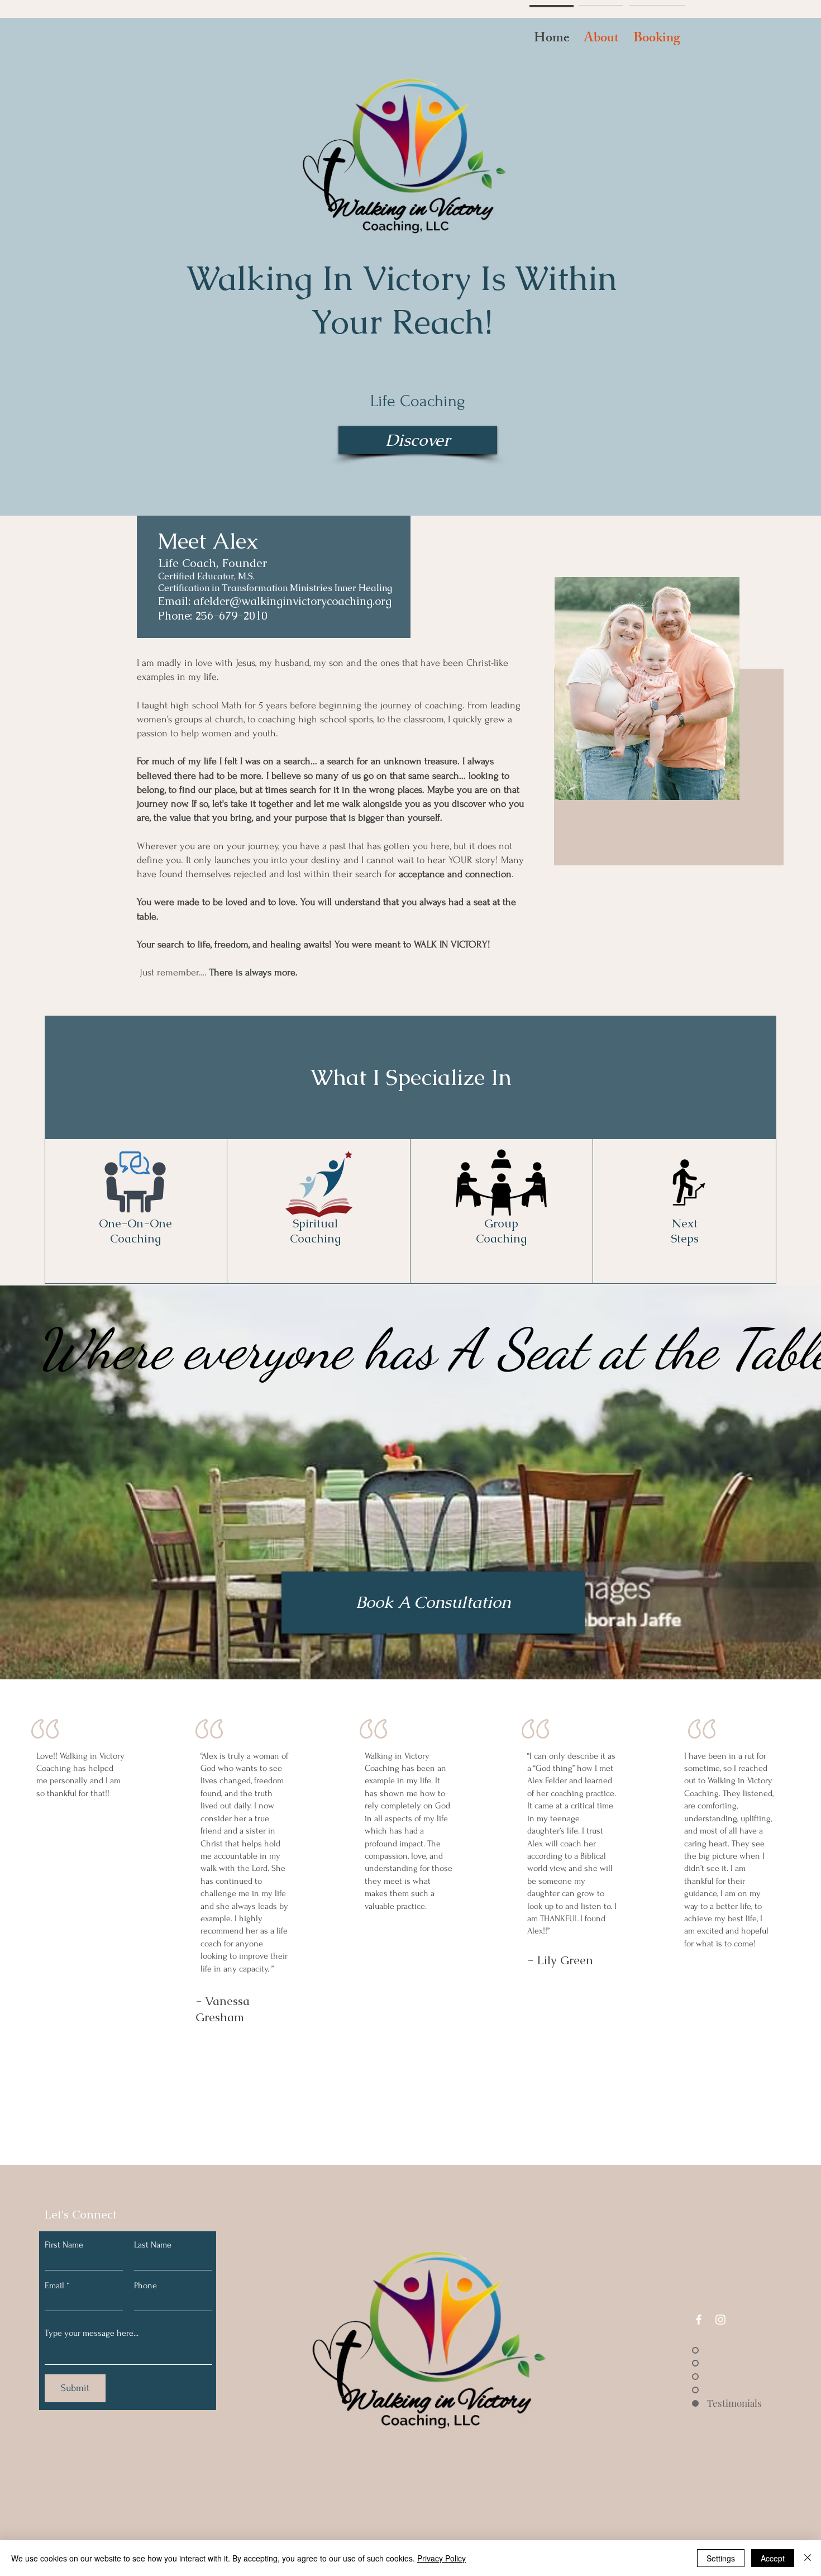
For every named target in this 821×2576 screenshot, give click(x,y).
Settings (721, 2558)
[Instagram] (720, 2320)
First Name (64, 2245)
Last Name (153, 2245)
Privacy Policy (441, 2558)
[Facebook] (699, 2320)
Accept (773, 2558)
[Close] (808, 2558)
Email (54, 2285)
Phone (145, 2285)
